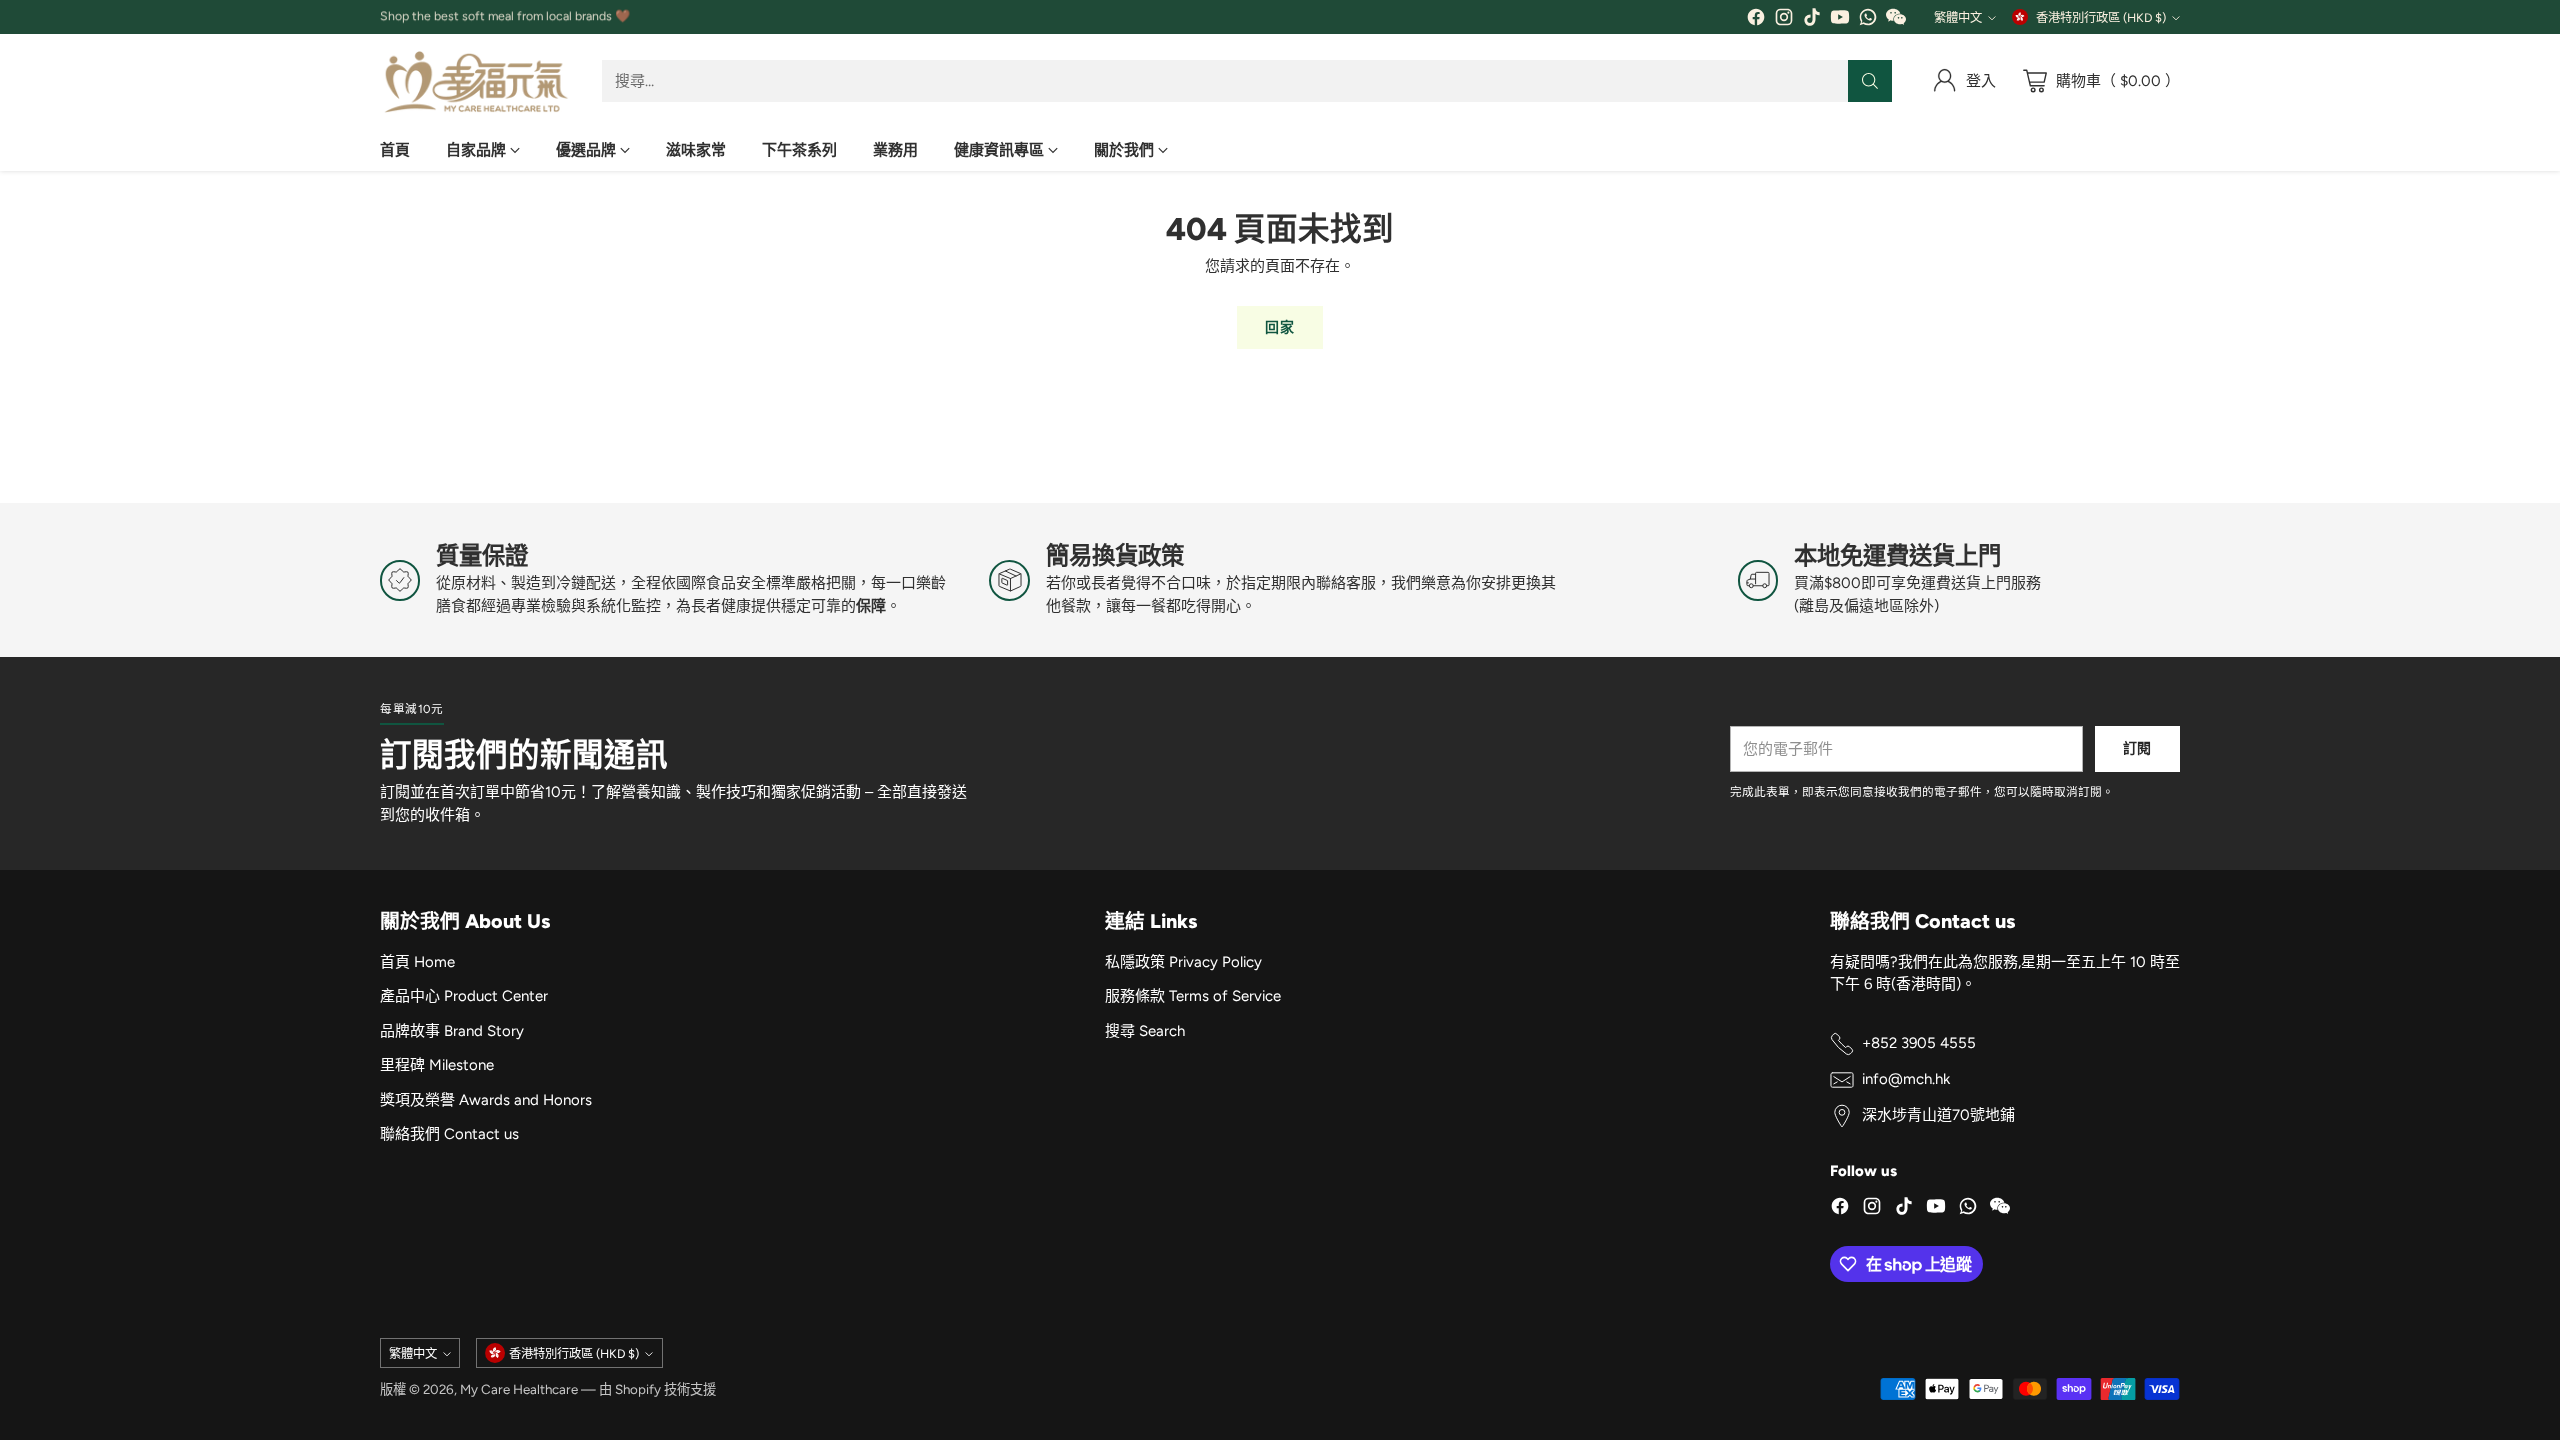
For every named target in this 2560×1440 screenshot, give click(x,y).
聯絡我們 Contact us (449, 1134)
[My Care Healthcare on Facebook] (1756, 20)
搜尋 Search (1145, 1031)
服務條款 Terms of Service (1193, 996)
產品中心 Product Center (464, 996)
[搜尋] (1870, 81)
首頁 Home (417, 962)
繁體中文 (1958, 17)
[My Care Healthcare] (475, 81)
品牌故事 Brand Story (452, 1031)
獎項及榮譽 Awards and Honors (486, 1100)
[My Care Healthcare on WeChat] (1896, 20)
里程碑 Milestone (437, 1065)
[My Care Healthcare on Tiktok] (1812, 20)
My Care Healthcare (519, 1389)
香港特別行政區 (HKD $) (2101, 17)
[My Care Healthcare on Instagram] (1784, 20)
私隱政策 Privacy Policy (1183, 962)
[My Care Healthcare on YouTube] (1840, 20)
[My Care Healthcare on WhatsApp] (1868, 20)
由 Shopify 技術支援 (657, 1389)
